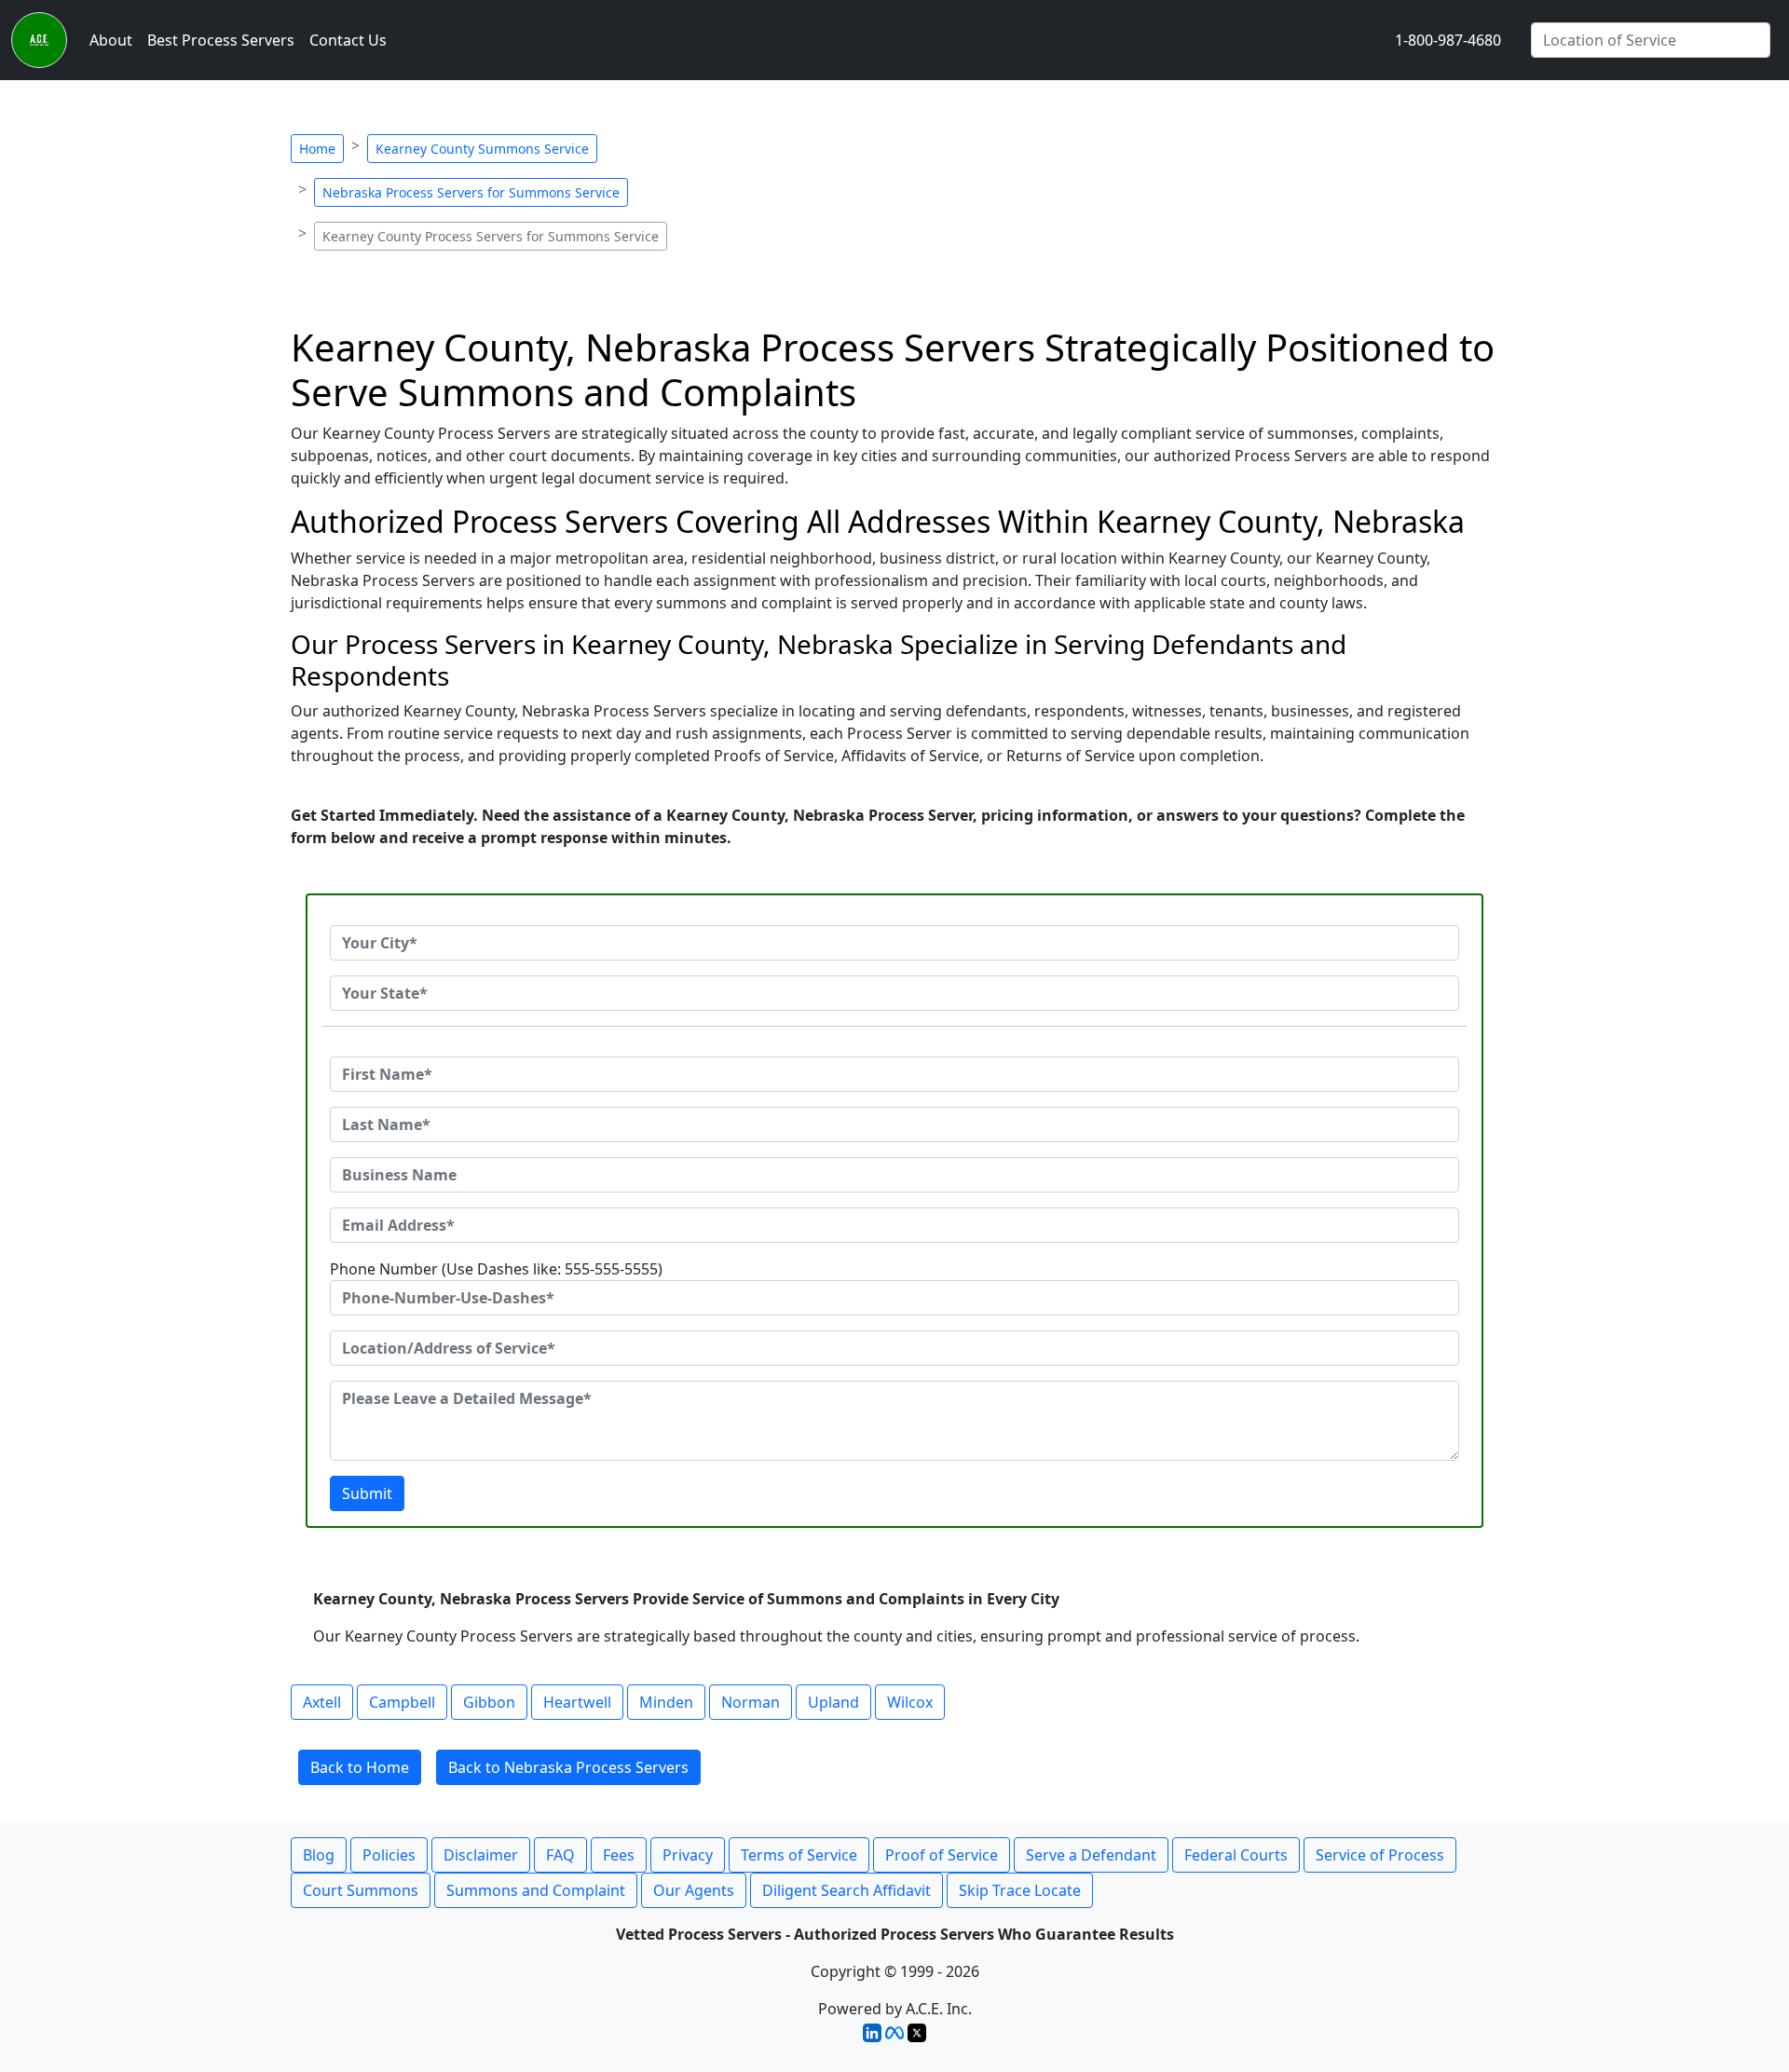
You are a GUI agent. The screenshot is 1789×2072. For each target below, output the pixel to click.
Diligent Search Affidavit (847, 1890)
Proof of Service (942, 1855)
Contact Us (348, 40)
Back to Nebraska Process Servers (568, 1767)
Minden (666, 1702)
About (111, 40)
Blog (319, 1855)
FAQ (560, 1855)
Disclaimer (481, 1855)
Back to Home (360, 1767)
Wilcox (910, 1702)
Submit (367, 1493)
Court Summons (361, 1890)
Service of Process (1380, 1855)
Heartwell (577, 1702)
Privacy (688, 1855)
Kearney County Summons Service (482, 149)
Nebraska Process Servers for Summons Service (471, 192)
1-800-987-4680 (1448, 40)
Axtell (322, 1702)
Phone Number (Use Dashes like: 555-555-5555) (496, 1269)
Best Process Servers (221, 40)
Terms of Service (799, 1855)
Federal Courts (1236, 1855)
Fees (619, 1855)
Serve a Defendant (1091, 1855)
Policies (389, 1855)
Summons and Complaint (536, 1890)
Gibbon (489, 1702)
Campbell (402, 1702)
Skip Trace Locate (1020, 1890)
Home (317, 149)
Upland (833, 1702)
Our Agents (694, 1890)
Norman (751, 1702)
